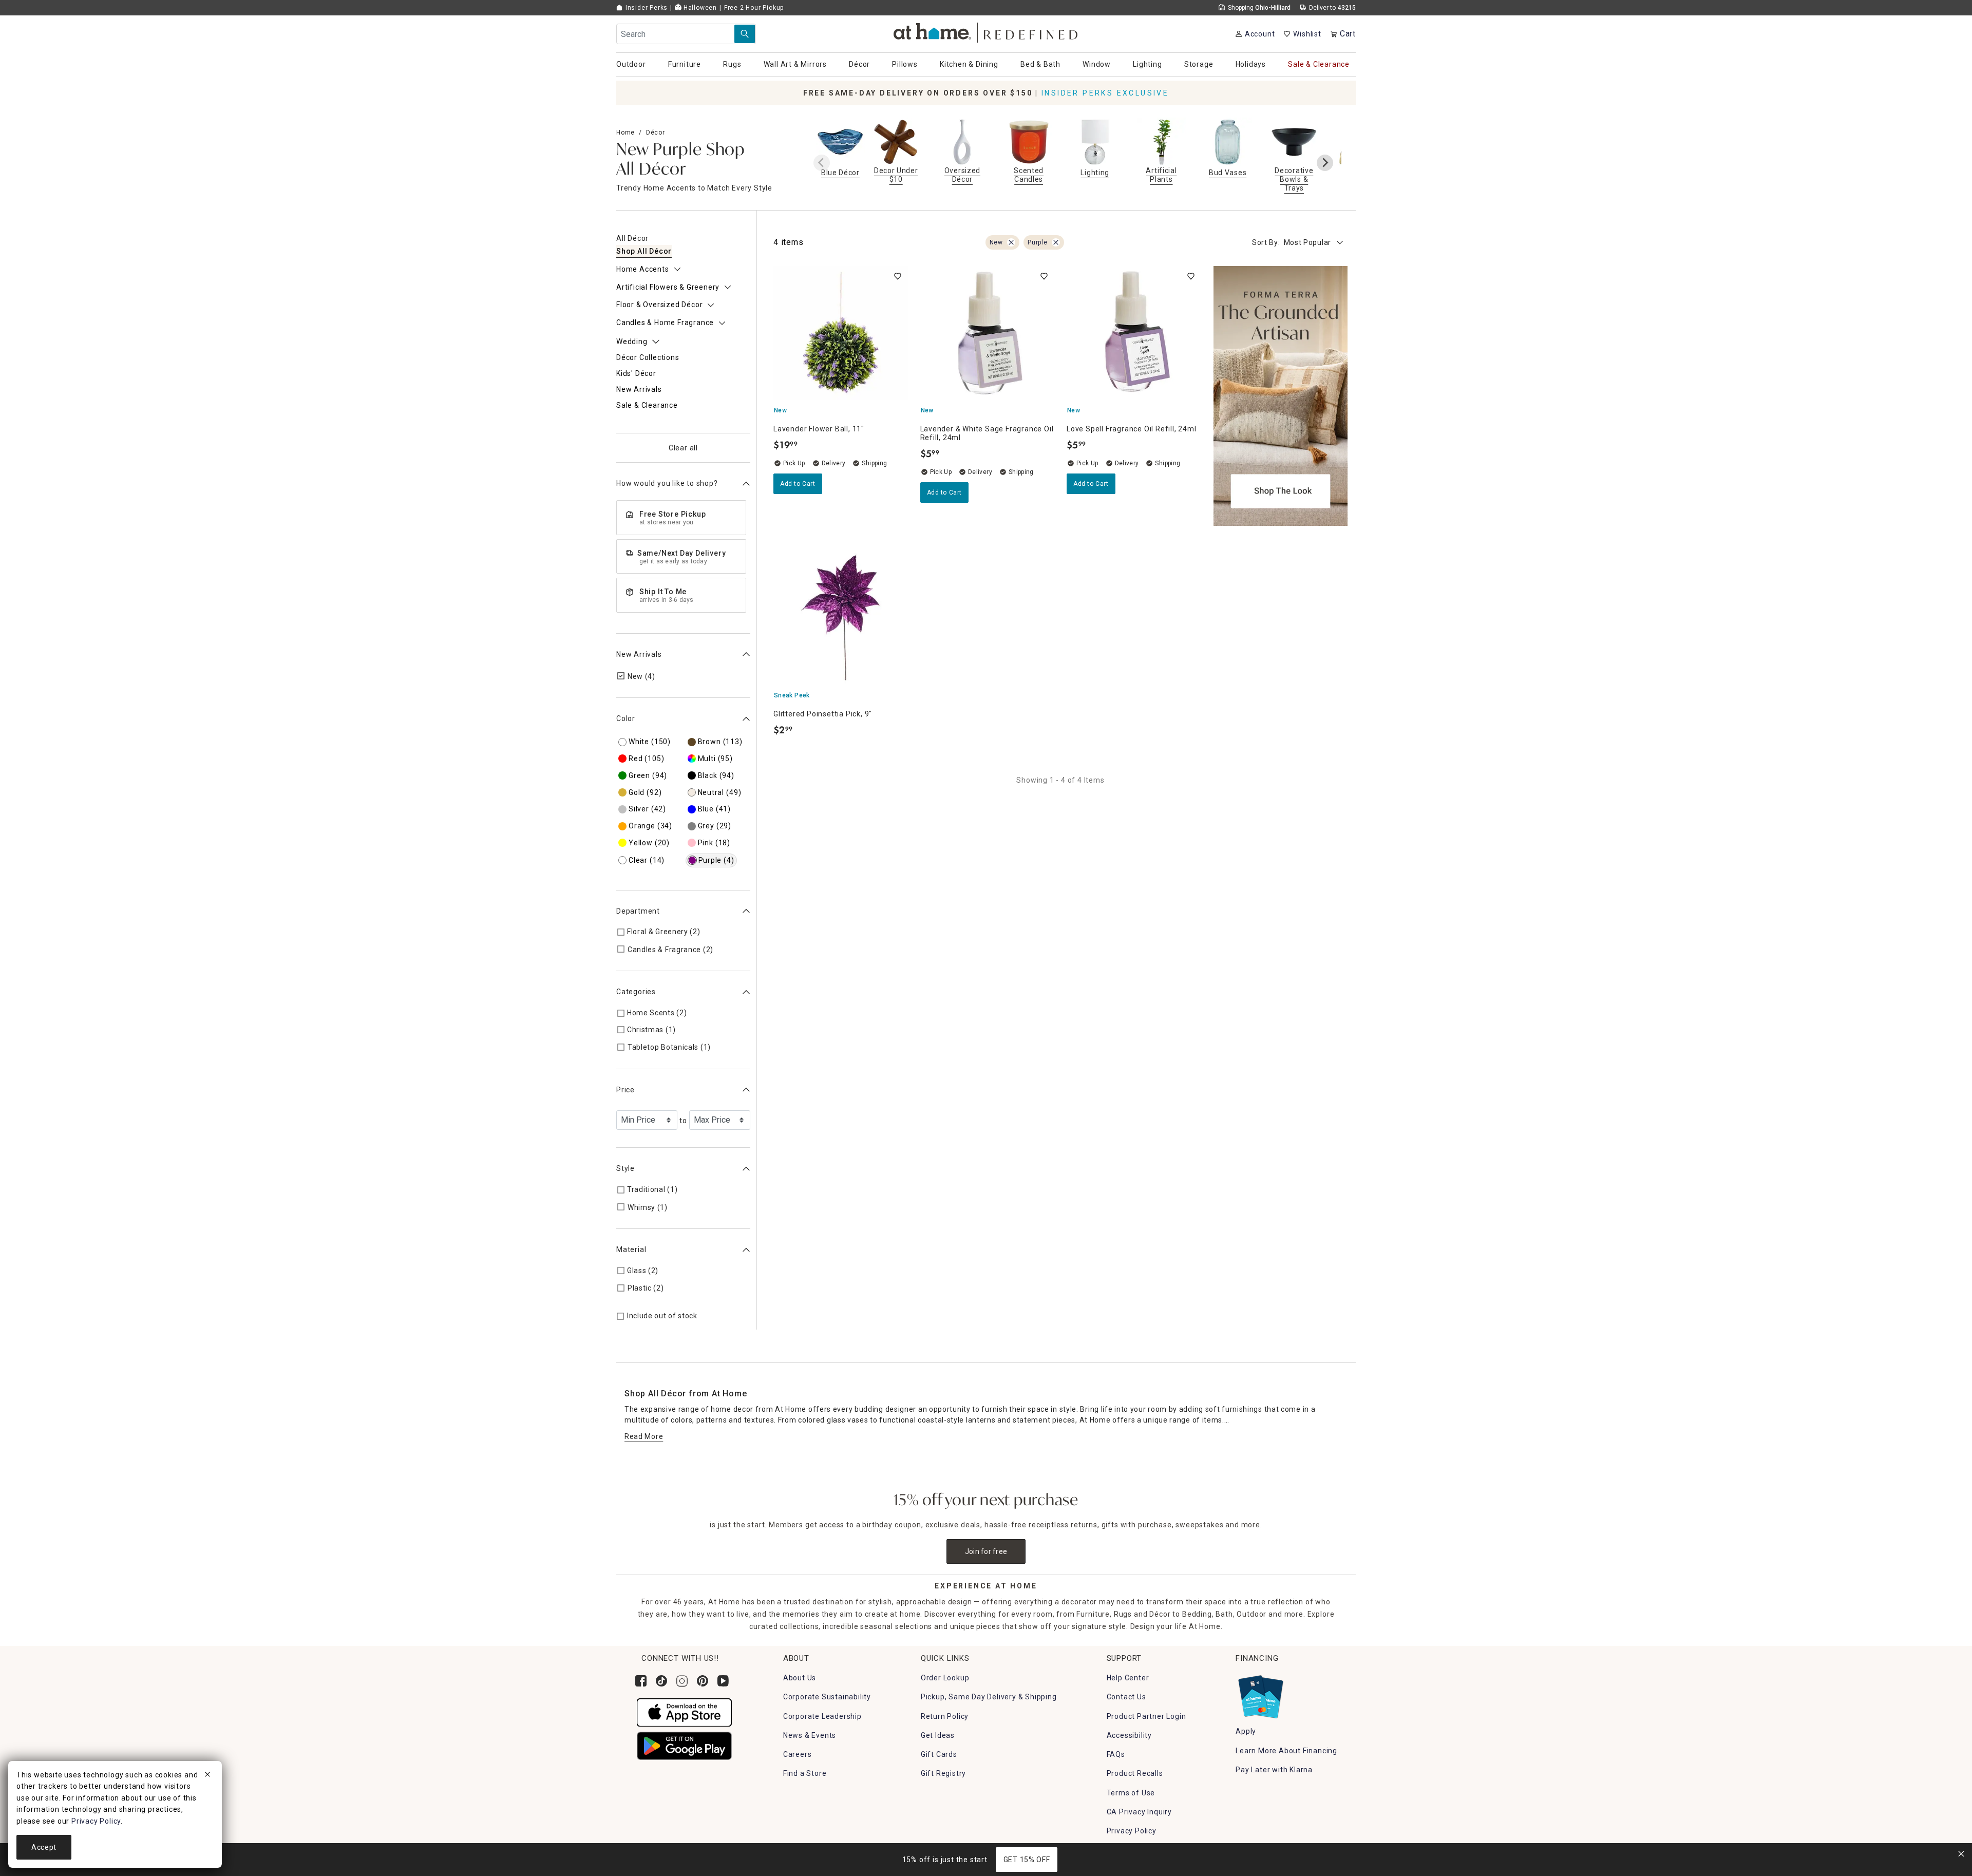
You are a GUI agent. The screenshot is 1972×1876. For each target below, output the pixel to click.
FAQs (1116, 1754)
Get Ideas (938, 1735)
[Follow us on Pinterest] (703, 1681)
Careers (798, 1754)
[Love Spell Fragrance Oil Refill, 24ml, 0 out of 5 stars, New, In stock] (1134, 333)
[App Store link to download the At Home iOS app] (684, 1712)
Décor (656, 132)
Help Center (1128, 1678)
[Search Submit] (745, 34)
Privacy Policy (1132, 1831)
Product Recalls (1135, 1773)
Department (638, 911)
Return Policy (945, 1716)
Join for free (986, 1551)
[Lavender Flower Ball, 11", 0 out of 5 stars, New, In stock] (841, 333)
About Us (800, 1678)
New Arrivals (639, 654)
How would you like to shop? (667, 483)
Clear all (683, 448)
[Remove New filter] (1011, 242)
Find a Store (805, 1773)
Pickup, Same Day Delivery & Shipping (989, 1697)
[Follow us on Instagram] (682, 1681)
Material (631, 1249)
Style (625, 1168)
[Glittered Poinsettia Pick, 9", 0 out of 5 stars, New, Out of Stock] (841, 618)
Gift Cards (939, 1754)
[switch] (898, 276)
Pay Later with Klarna (1274, 1770)
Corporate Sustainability (827, 1697)
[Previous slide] (822, 163)
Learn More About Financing (1286, 1751)
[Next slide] (1325, 163)
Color (626, 718)
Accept (44, 1847)
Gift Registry (943, 1773)
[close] (207, 1776)
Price (625, 1090)
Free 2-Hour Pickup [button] (754, 8)
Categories (636, 992)
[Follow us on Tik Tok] (661, 1681)
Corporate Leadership (822, 1716)
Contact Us (1126, 1697)
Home (625, 132)
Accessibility (1129, 1735)
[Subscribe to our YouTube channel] (723, 1681)
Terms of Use (1131, 1793)
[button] (986, 31)
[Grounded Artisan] (1281, 396)
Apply (1246, 1731)
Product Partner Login (1146, 1716)
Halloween (699, 8)
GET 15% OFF (1027, 1860)
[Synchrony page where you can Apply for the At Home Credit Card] (1260, 1694)
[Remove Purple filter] (1056, 242)
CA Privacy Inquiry (1139, 1812)
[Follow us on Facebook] (641, 1681)
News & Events (810, 1735)
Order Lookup (945, 1678)
